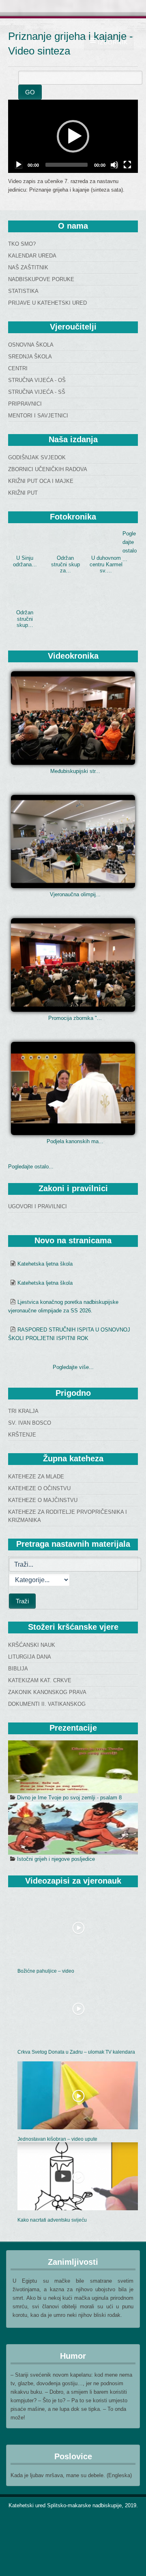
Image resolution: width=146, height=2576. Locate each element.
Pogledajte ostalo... (31, 1167)
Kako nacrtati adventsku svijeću (52, 2220)
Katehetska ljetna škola (45, 1264)
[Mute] (114, 165)
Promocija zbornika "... (75, 1018)
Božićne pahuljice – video (46, 1971)
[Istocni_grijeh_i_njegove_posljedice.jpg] (73, 1828)
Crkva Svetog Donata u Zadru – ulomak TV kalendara (76, 2052)
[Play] (19, 165)
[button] (73, 136)
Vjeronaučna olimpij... (75, 894)
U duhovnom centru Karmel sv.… (106, 564)
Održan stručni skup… (25, 619)
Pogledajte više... (73, 1367)
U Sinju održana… (25, 561)
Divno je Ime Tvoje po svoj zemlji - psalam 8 (69, 1798)
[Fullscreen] (127, 165)
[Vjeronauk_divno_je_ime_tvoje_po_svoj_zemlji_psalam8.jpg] (73, 1767)
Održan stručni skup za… (65, 564)
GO (30, 92)
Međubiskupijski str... (75, 771)
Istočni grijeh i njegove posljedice (56, 1859)
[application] (73, 136)
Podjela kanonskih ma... (75, 1141)
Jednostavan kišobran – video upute (57, 2139)
